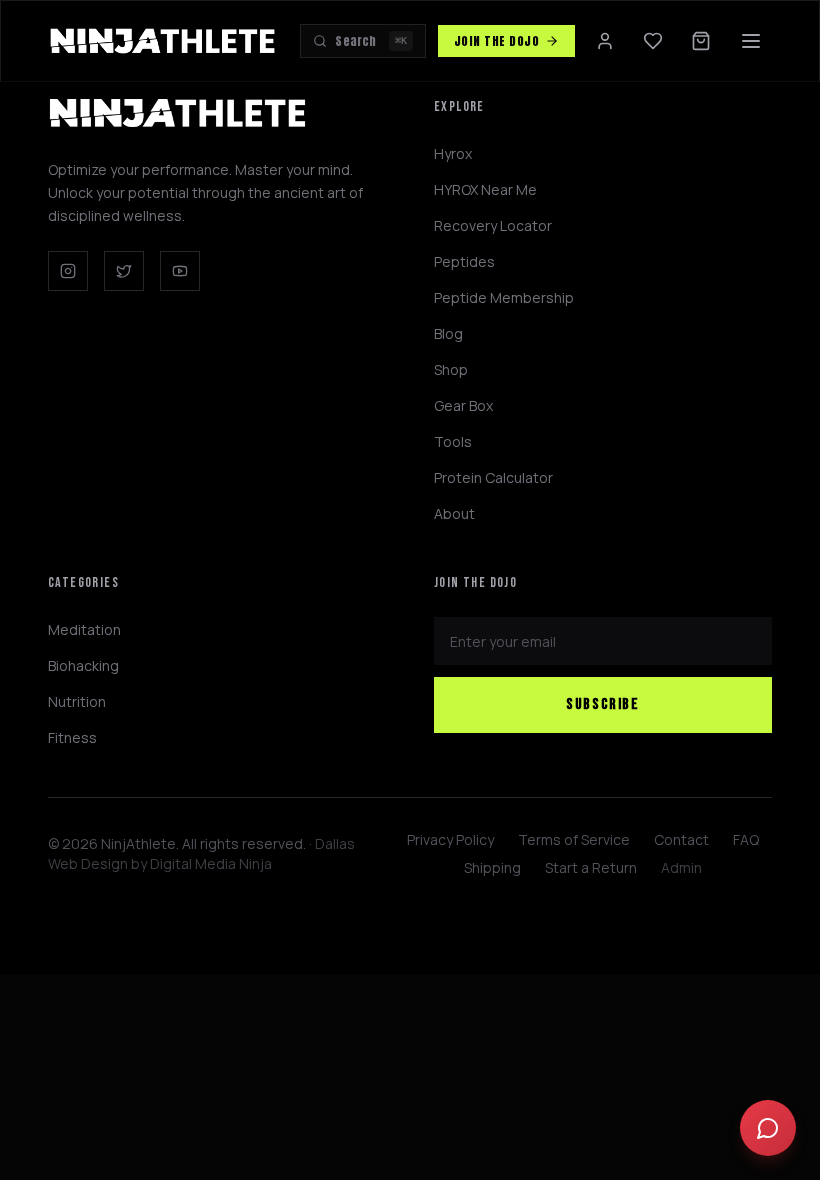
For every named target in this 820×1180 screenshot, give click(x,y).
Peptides (464, 261)
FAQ (746, 839)
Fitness (72, 737)
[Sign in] (605, 41)
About (454, 513)
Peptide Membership (504, 297)
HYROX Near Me (485, 189)
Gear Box (463, 405)
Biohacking (83, 665)
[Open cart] (701, 41)
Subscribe (602, 704)
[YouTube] (180, 271)
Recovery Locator (493, 225)
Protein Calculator (493, 477)
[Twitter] (124, 271)
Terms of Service (574, 839)
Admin (681, 867)
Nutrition (77, 701)
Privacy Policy (450, 839)
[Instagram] (68, 271)
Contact (681, 839)
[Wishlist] (653, 41)
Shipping (492, 867)
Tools (453, 441)
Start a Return (591, 867)
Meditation (84, 629)
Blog (448, 333)
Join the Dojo (496, 41)
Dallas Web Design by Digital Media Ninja (201, 853)
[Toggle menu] (751, 41)
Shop (451, 369)
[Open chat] (768, 1128)
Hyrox (453, 153)
